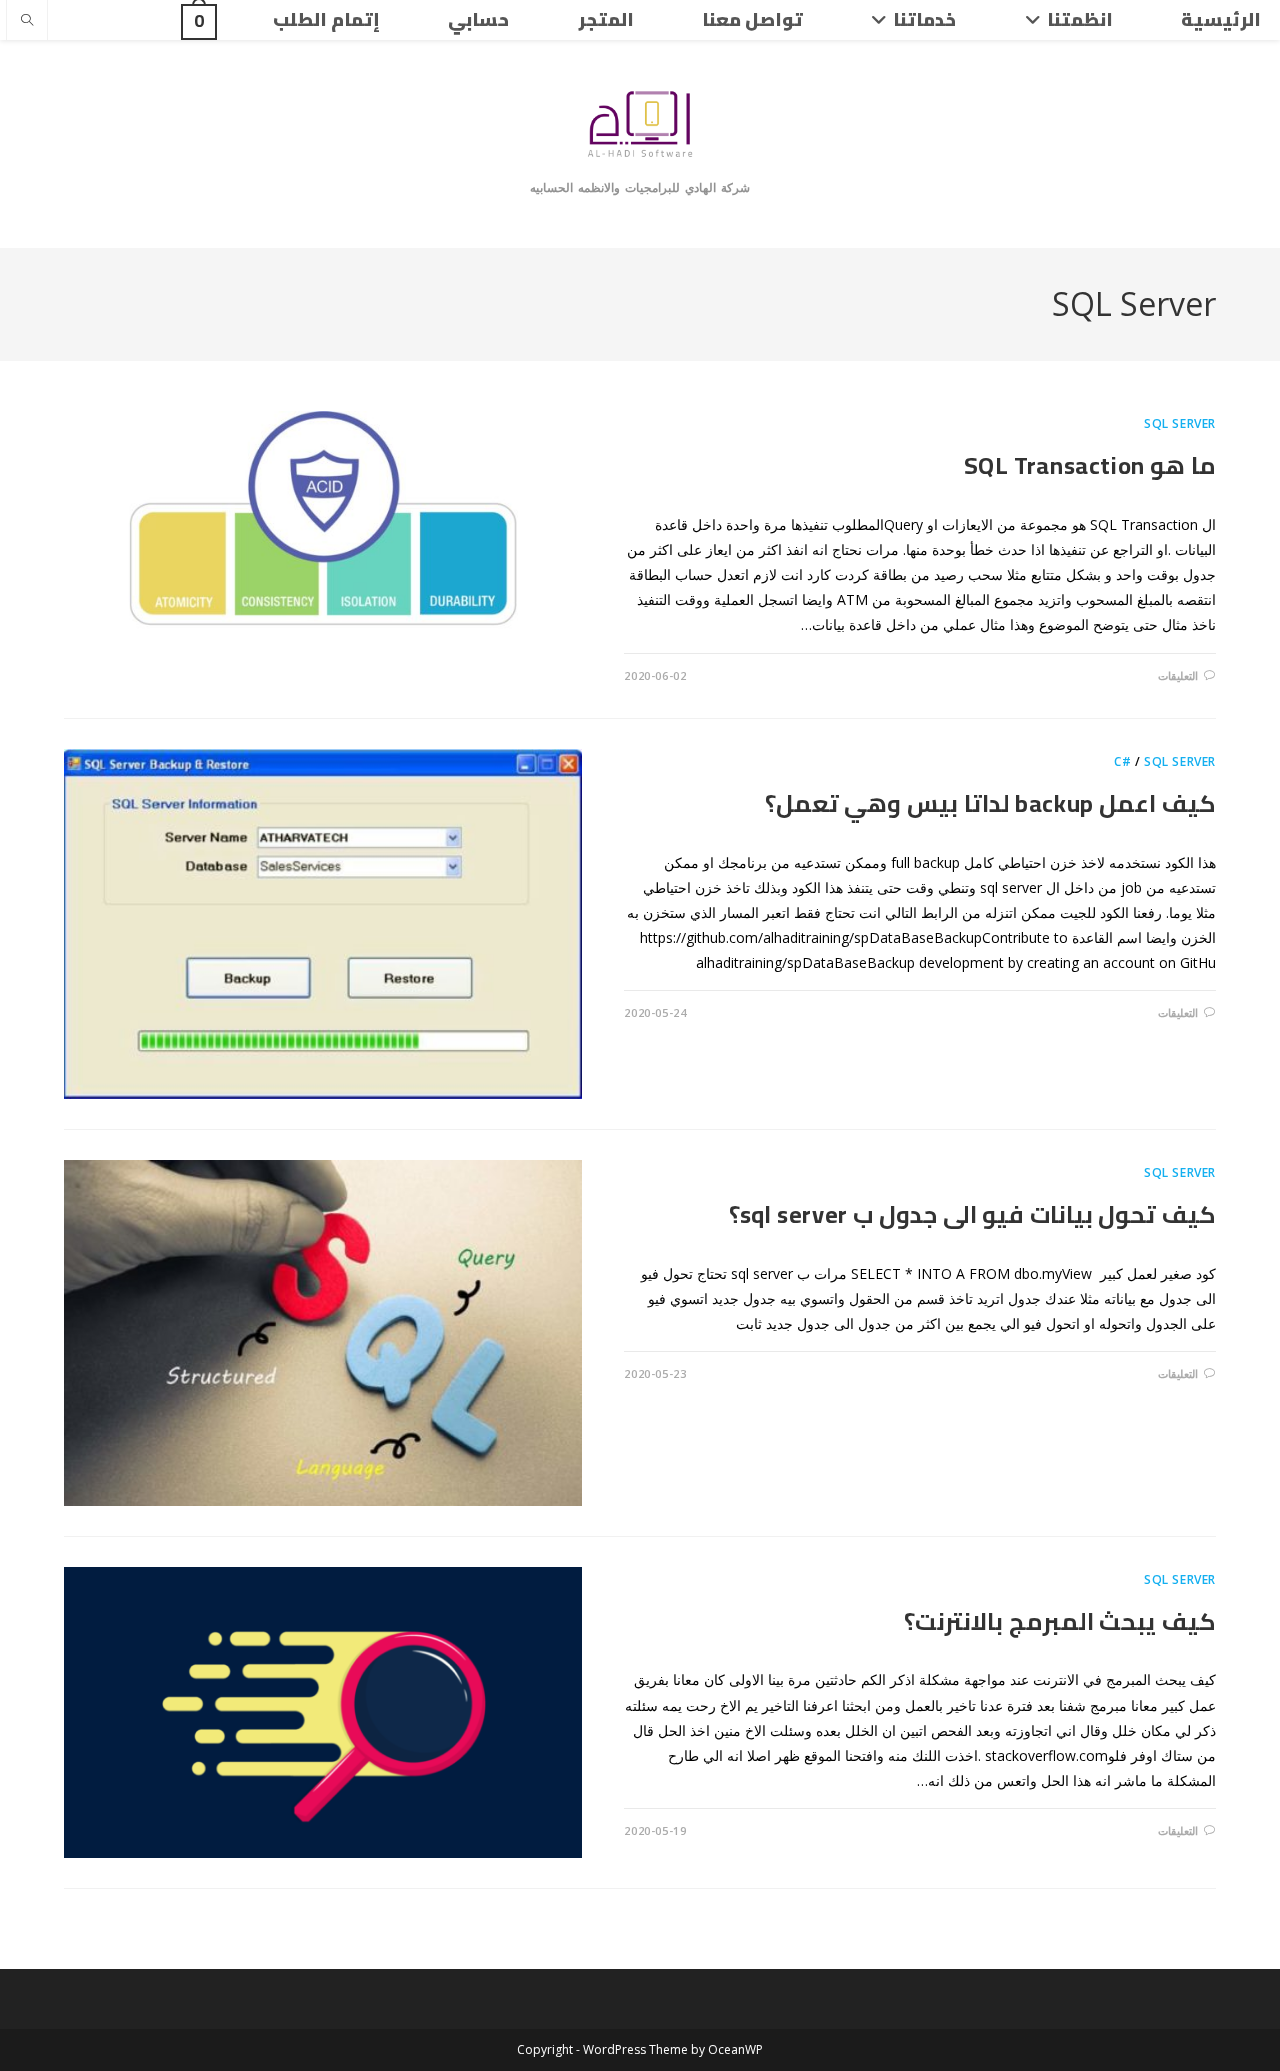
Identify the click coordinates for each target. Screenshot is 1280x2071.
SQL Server (1180, 423)
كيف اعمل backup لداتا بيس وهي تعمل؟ (990, 803)
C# (1122, 761)
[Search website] (27, 21)
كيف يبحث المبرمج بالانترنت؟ (1060, 1621)
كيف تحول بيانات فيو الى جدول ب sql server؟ (972, 1214)
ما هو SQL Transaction (1090, 465)
